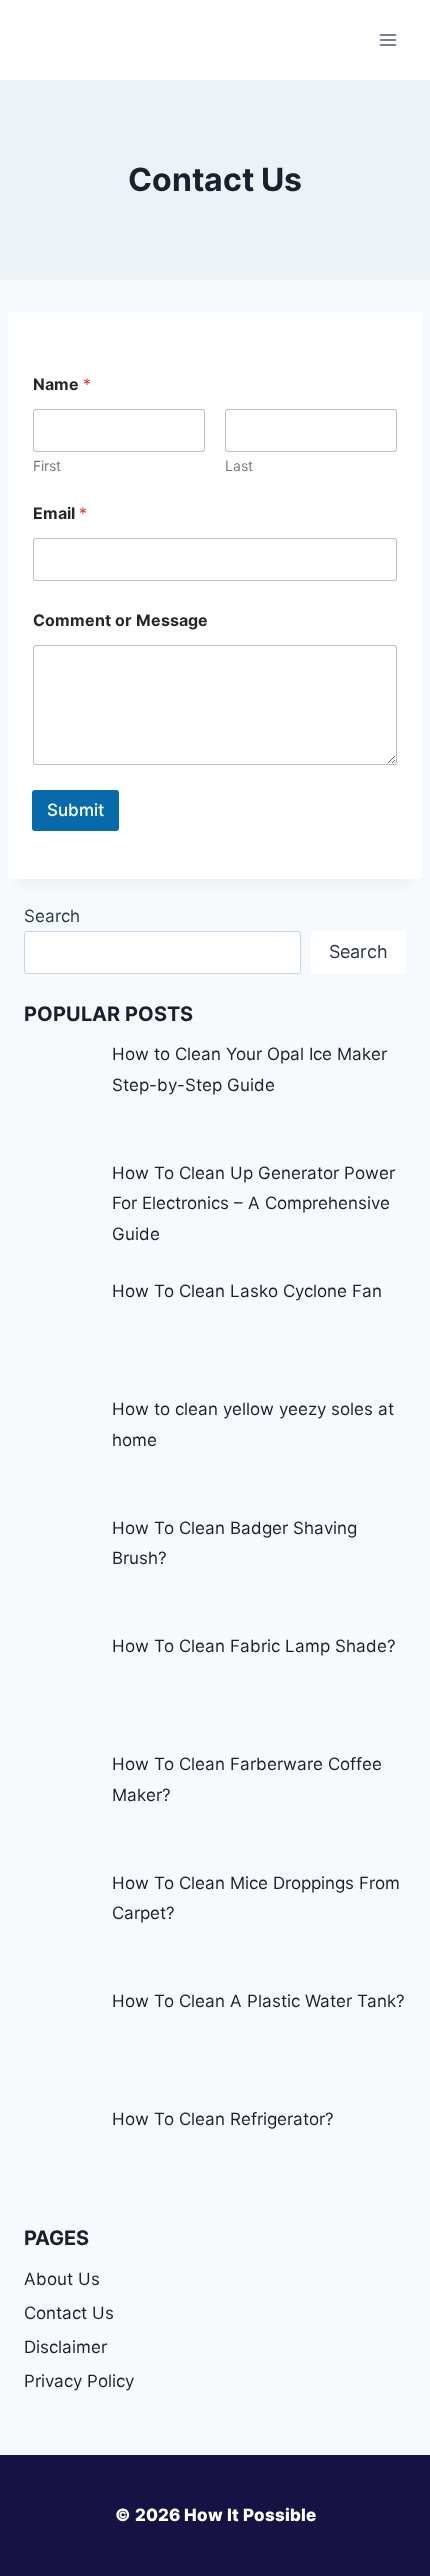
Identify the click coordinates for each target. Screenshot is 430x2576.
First (47, 465)
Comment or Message (120, 620)
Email (60, 513)
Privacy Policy (79, 2381)
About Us (62, 2279)
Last (239, 465)
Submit (75, 810)
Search (52, 916)
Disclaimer (65, 2347)
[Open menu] (387, 39)
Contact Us (69, 2313)
